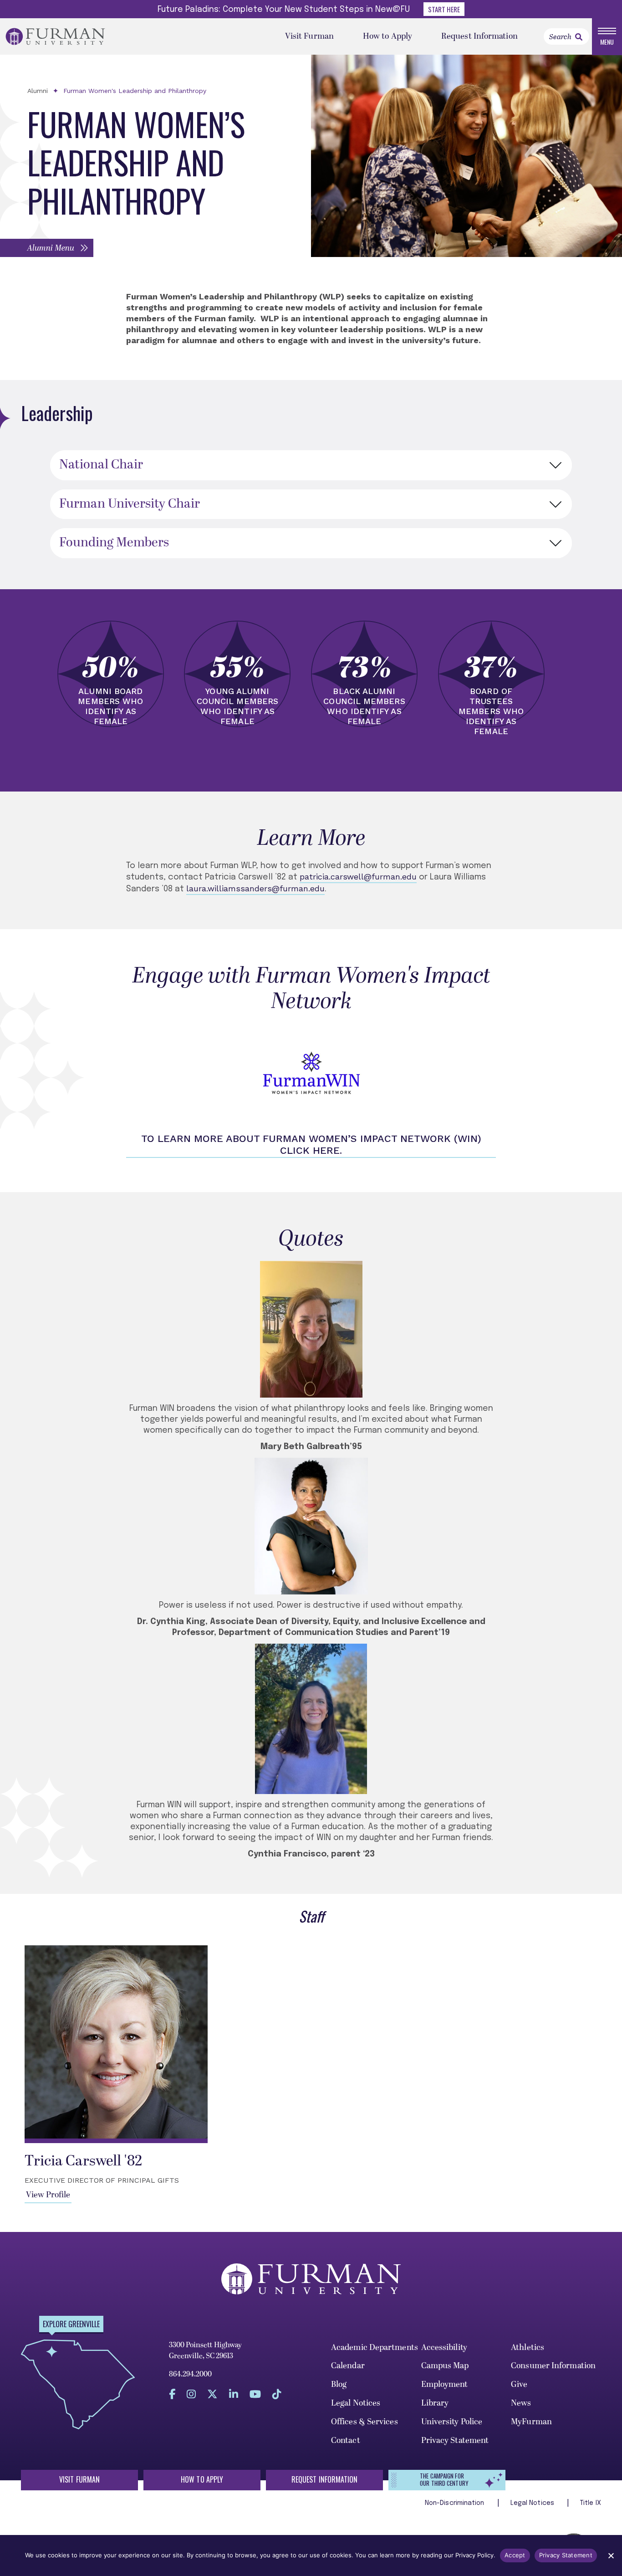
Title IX (591, 2503)
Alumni (38, 91)
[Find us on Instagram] (191, 2394)
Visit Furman (309, 36)
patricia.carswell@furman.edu (358, 877)
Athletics (528, 2347)
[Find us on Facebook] (172, 2394)
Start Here (444, 9)
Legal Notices (356, 2403)
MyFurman (531, 2422)
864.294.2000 (190, 2374)
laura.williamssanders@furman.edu (255, 888)
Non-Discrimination (456, 2503)
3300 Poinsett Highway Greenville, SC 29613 (205, 2350)
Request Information (479, 36)
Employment (445, 2384)
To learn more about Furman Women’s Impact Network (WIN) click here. (311, 1144)
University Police (452, 2422)
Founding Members (114, 543)
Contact (346, 2440)
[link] (579, 37)
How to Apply (387, 36)
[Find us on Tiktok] (277, 2394)
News (521, 2403)
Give (519, 2384)
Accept (515, 2555)
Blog (339, 2384)
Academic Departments (375, 2347)
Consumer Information (553, 2366)
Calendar (348, 2366)
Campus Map (445, 2366)
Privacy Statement (455, 2440)
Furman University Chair (130, 504)
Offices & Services (365, 2422)
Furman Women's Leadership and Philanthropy (135, 91)
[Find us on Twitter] (212, 2394)
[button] (47, 248)
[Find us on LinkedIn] (234, 2394)
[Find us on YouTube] (255, 2394)
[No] (611, 2555)
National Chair (101, 465)
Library (435, 2403)
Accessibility (444, 2347)
